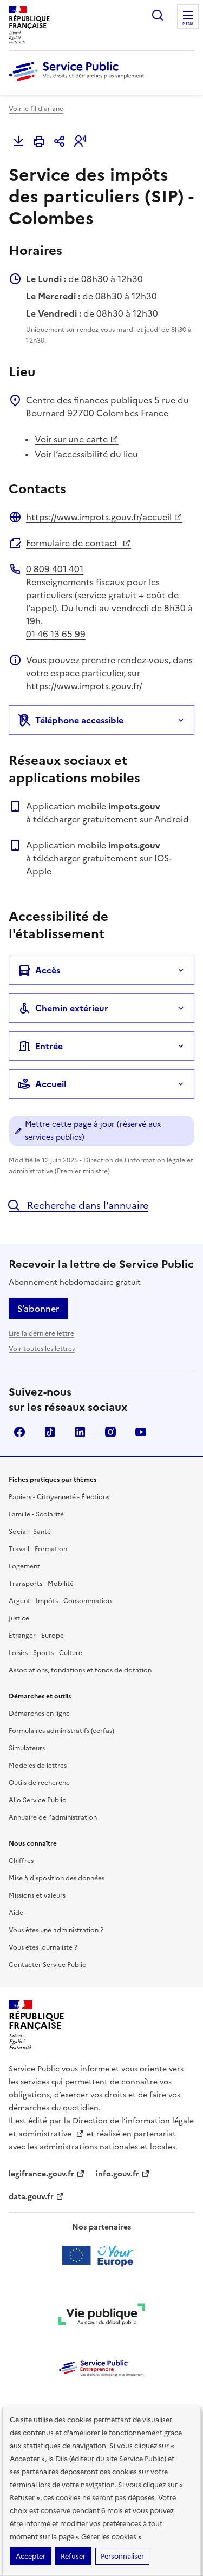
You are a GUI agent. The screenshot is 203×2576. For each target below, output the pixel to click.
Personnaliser (122, 2556)
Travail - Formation (38, 1549)
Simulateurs (27, 1748)
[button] (80, 141)
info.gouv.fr (117, 2174)
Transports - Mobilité (41, 1584)
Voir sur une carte (71, 439)
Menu (188, 24)
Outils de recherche (39, 1783)
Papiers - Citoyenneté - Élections (59, 1497)
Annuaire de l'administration (53, 1817)
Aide (16, 1913)
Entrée (49, 1046)
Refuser (73, 2556)
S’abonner (38, 1309)
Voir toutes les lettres (42, 1349)
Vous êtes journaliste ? (43, 1947)
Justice (19, 1618)
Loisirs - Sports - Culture (45, 1653)
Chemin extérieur (72, 1008)
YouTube (141, 1432)
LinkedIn (80, 1432)
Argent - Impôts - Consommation (60, 1601)
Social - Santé (30, 1532)
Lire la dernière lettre (41, 1333)
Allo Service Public (37, 1800)
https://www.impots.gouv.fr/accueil (99, 517)
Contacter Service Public (47, 1965)
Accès (48, 970)
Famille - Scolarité (36, 1514)
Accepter (31, 2556)
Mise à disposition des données (57, 1878)
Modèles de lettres (38, 1766)
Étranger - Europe (36, 1636)
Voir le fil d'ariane (36, 109)
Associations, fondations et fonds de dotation (80, 1670)
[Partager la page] (60, 141)
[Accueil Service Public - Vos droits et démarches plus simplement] (79, 82)
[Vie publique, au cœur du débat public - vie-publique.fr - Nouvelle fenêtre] (102, 2316)
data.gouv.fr (31, 2197)
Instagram (110, 1432)
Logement (24, 1566)
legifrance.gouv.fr (41, 2174)
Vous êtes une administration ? (56, 1930)
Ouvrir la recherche (158, 15)
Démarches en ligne (39, 1714)
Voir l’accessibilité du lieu (86, 454)
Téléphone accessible (79, 720)
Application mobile (93, 806)
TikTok (50, 1432)
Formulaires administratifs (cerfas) (61, 1731)
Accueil (51, 1084)
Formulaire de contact (73, 543)
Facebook (19, 1432)
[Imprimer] (39, 141)
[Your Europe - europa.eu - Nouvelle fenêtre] (101, 2255)
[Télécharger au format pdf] (18, 141)
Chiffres (21, 1861)
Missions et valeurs (37, 1895)
